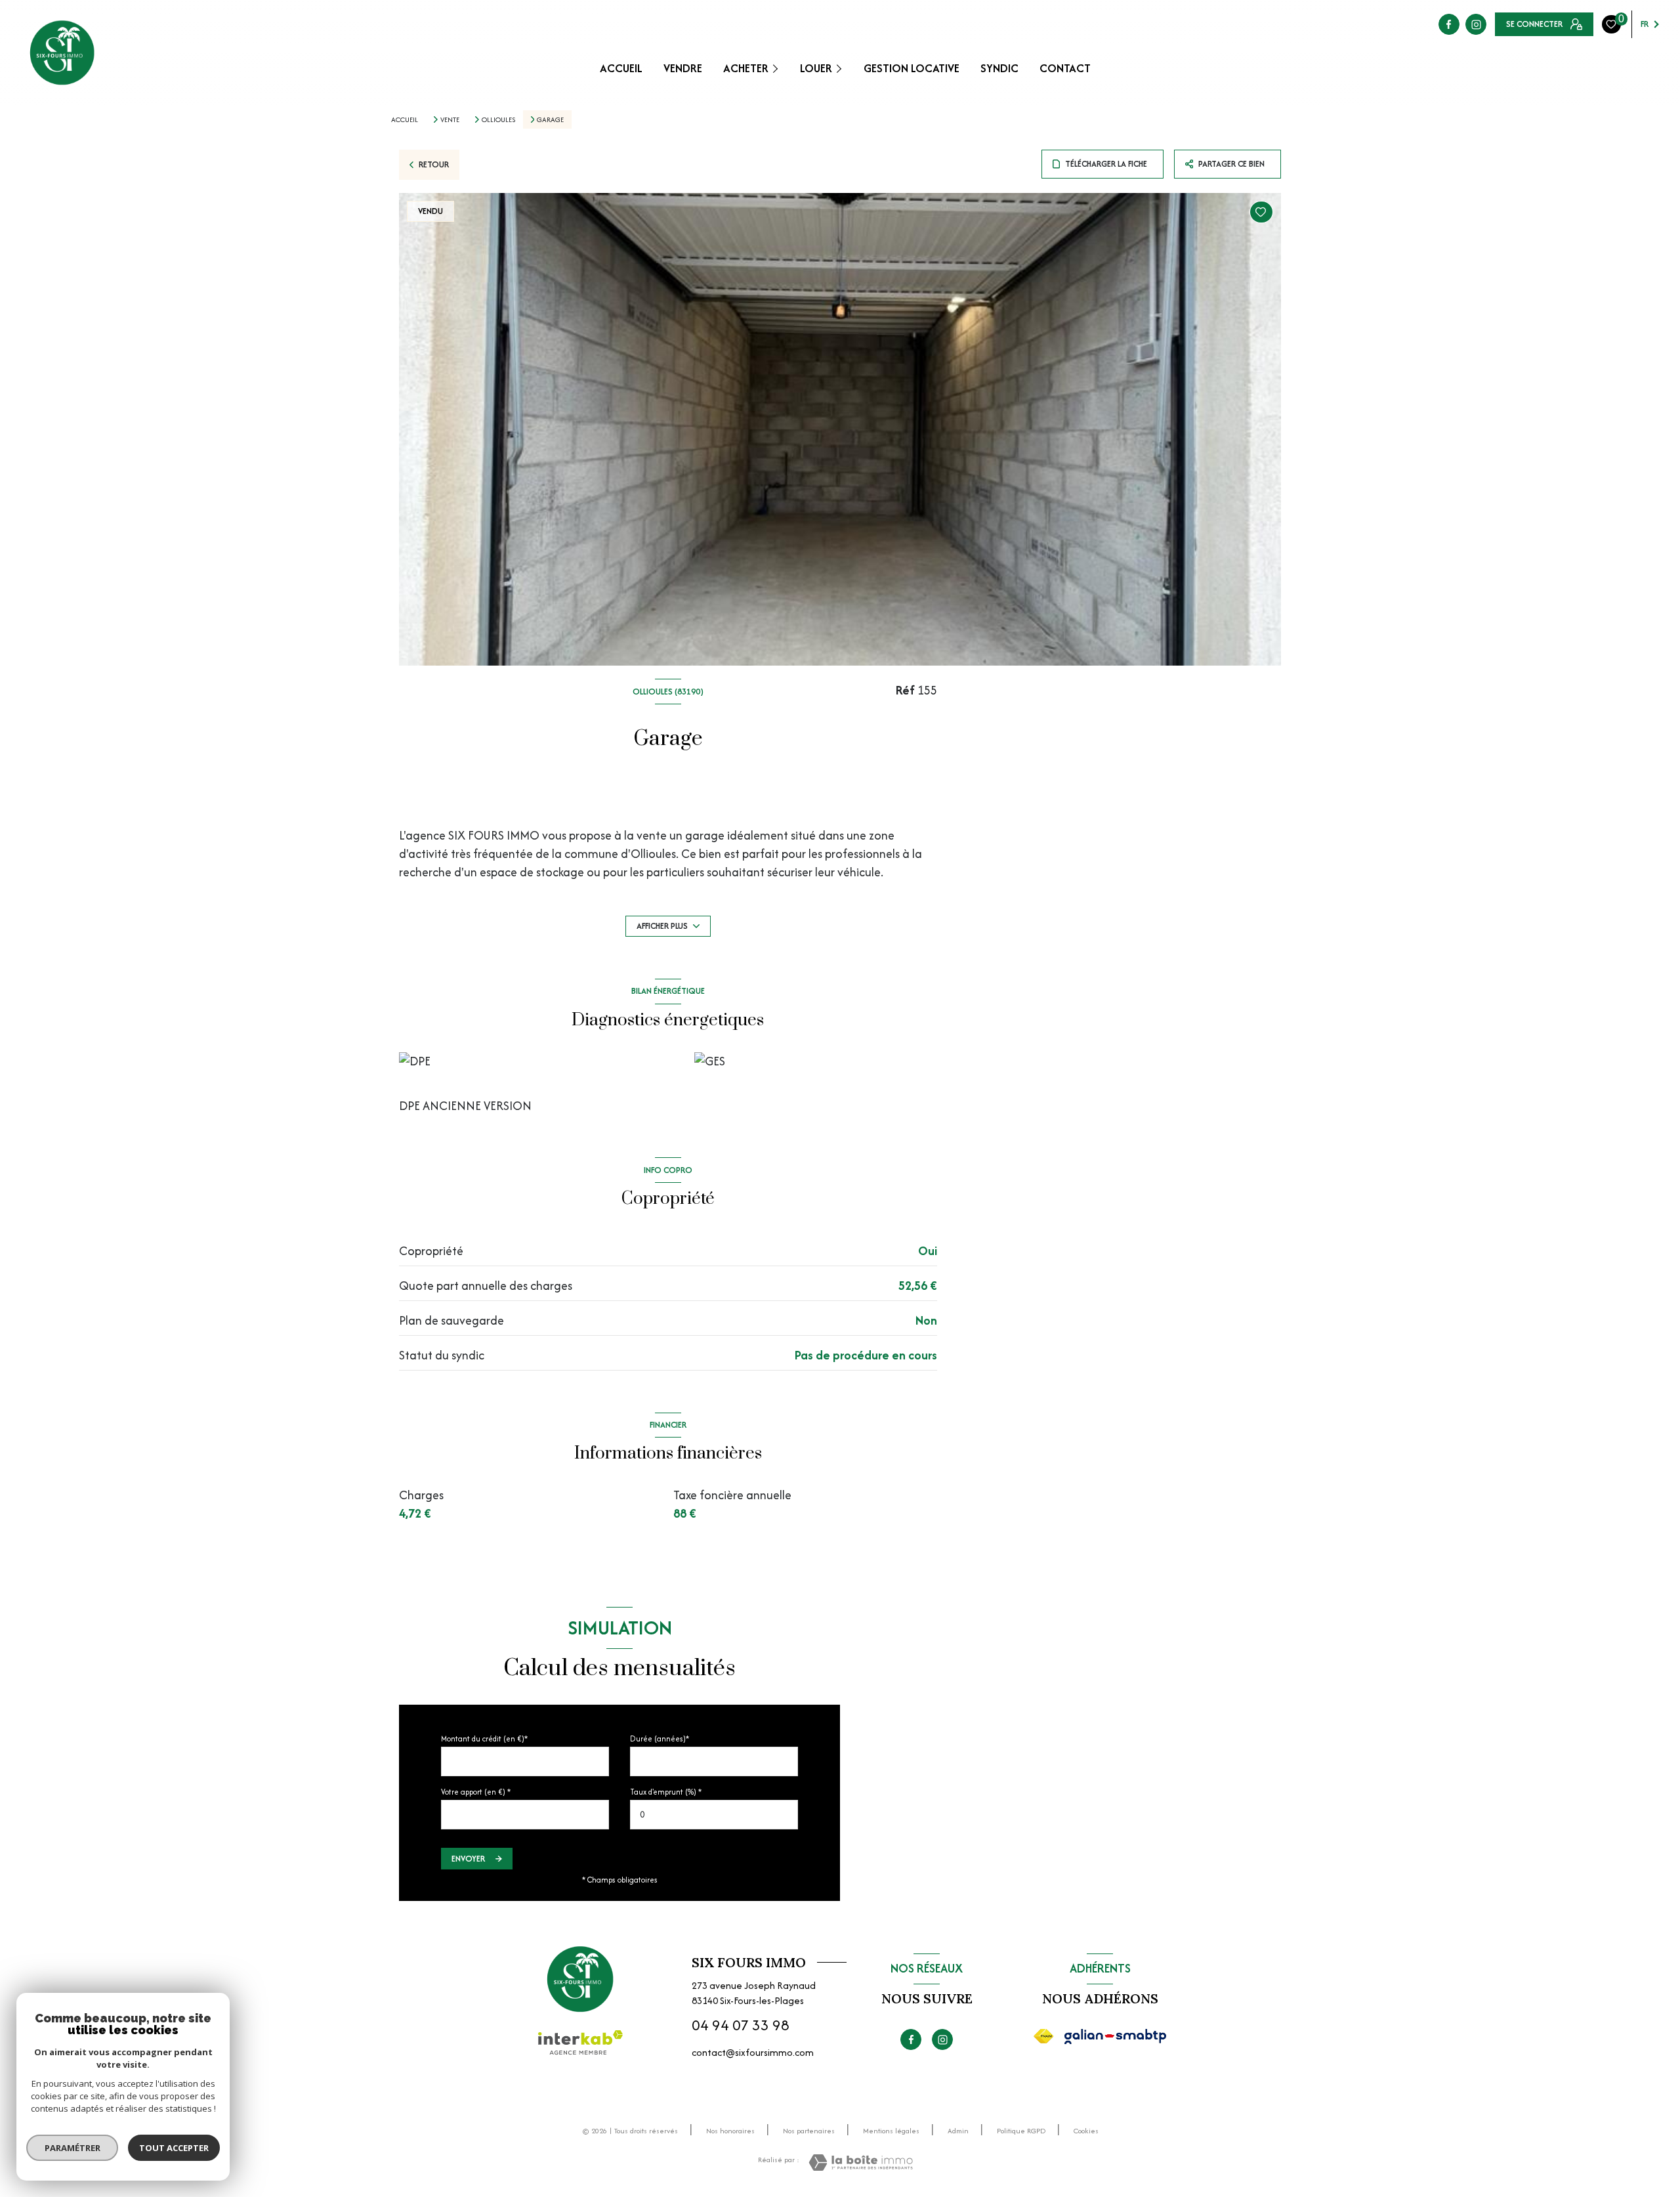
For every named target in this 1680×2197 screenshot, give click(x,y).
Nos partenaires (809, 2131)
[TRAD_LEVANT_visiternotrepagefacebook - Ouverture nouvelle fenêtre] (1449, 24)
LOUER (816, 68)
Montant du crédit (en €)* (484, 1738)
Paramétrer (73, 2148)
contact (1065, 68)
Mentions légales (891, 2131)
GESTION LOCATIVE (912, 68)
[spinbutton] (714, 1815)
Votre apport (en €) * (476, 1792)
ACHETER (746, 68)
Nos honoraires (730, 2131)
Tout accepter (174, 2148)
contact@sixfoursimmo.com (753, 2052)
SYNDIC (999, 68)
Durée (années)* (660, 1738)
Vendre (683, 68)
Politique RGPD (1021, 2131)
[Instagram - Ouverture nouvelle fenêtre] (1476, 24)
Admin (958, 2131)
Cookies (1086, 2131)
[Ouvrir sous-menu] (778, 68)
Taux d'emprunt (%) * (666, 1792)
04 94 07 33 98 (741, 2025)
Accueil (621, 68)
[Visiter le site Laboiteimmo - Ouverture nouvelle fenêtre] (861, 2163)
